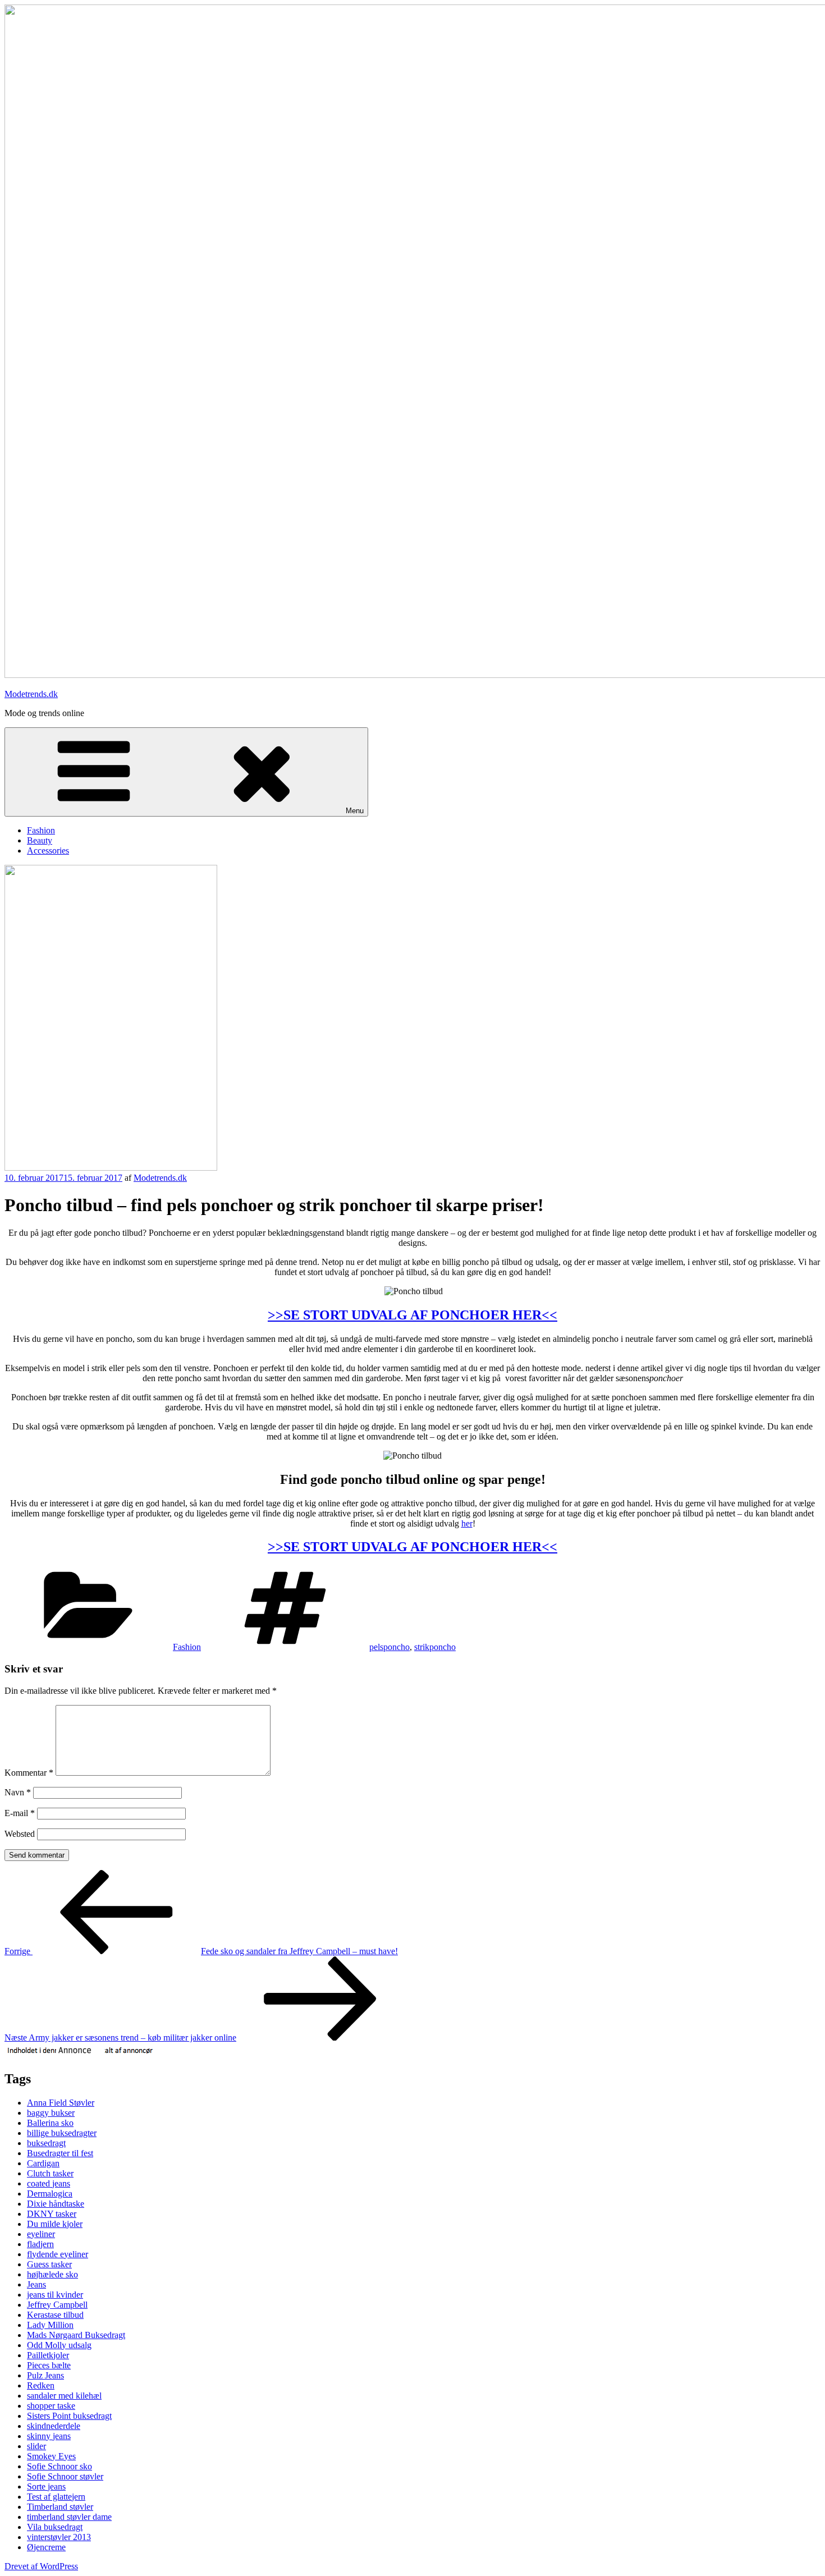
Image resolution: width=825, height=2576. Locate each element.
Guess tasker (49, 2264)
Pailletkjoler (48, 2355)
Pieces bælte (49, 2365)
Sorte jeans (46, 2486)
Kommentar (29, 1773)
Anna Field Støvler (61, 2103)
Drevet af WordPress (41, 2566)
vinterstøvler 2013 (59, 2537)
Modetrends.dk (31, 694)
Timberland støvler (60, 2507)
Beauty (40, 840)
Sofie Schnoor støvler (65, 2476)
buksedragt (46, 2143)
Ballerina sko (50, 2123)
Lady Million (50, 2325)
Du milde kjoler (55, 2224)
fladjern (40, 2244)
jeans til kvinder (55, 2295)
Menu (355, 811)
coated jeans (49, 2183)
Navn (18, 1792)
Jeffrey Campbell (57, 2305)
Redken (41, 2385)
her (467, 1523)
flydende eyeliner (58, 2254)
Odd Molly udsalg (59, 2345)
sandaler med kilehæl (64, 2396)
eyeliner (41, 2234)
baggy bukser (51, 2113)
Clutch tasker (50, 2173)
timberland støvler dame (69, 2517)
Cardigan (43, 2163)
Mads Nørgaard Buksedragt (76, 2335)
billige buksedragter (62, 2133)
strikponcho (435, 1647)
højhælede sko (52, 2274)
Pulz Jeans (45, 2375)
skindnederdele (54, 2426)
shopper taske (51, 2406)
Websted (20, 1834)
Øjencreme (46, 2547)
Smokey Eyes (51, 2456)
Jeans (36, 2284)
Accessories (48, 851)
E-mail (20, 1813)
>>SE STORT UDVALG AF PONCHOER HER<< (412, 1315)
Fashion (41, 830)
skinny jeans (49, 2436)
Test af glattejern (56, 2497)
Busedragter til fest (60, 2153)
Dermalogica (50, 2194)
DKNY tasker (52, 2214)
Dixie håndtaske (56, 2204)
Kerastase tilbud (55, 2315)
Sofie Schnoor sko (59, 2466)
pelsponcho (389, 1647)
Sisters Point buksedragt (69, 2416)
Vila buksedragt (55, 2527)
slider (36, 2446)
